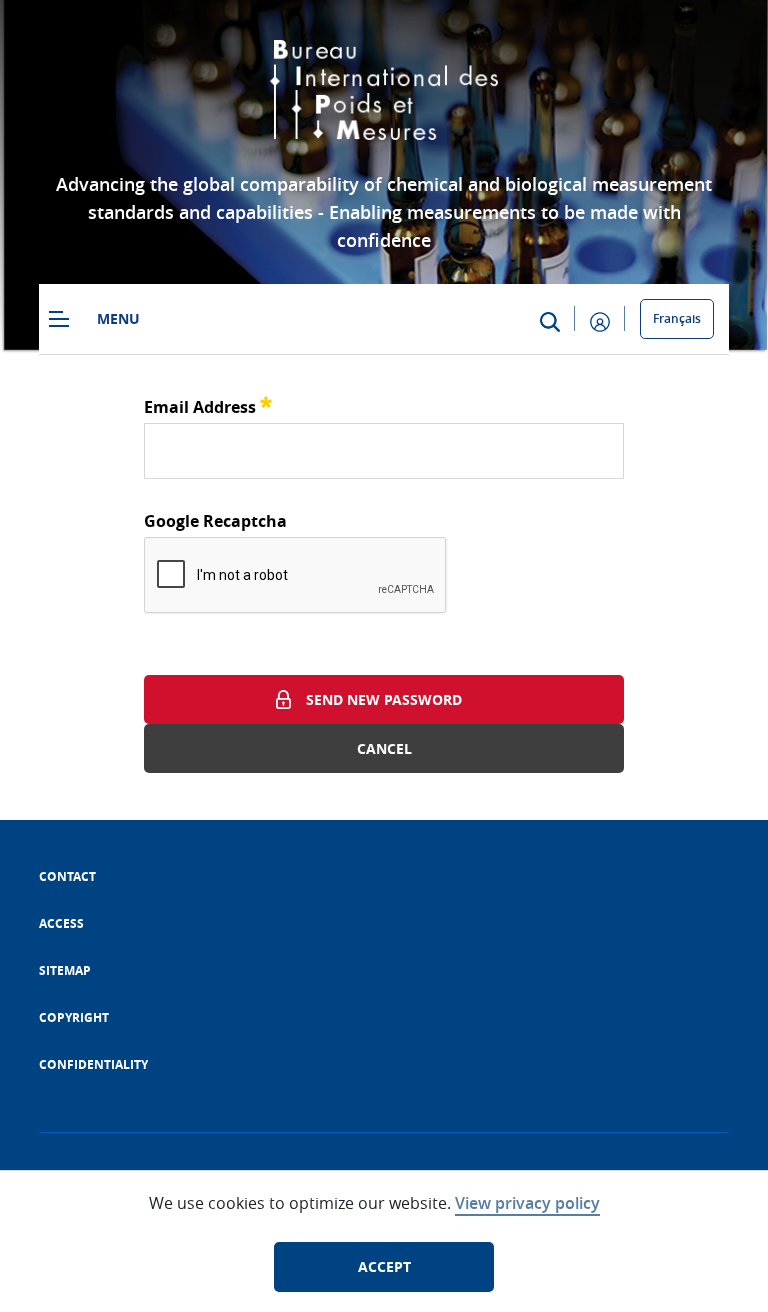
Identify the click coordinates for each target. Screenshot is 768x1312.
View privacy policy (527, 1203)
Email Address (208, 404)
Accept (384, 1266)
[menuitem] (67, 876)
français (677, 318)
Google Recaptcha (215, 521)
